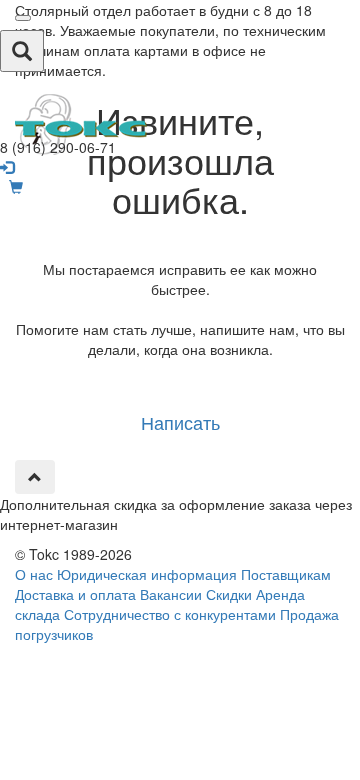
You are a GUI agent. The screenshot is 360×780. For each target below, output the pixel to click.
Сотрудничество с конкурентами (170, 614)
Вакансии (171, 594)
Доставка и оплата (75, 594)
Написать (180, 422)
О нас (34, 574)
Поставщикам (286, 574)
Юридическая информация (147, 574)
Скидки (229, 594)
